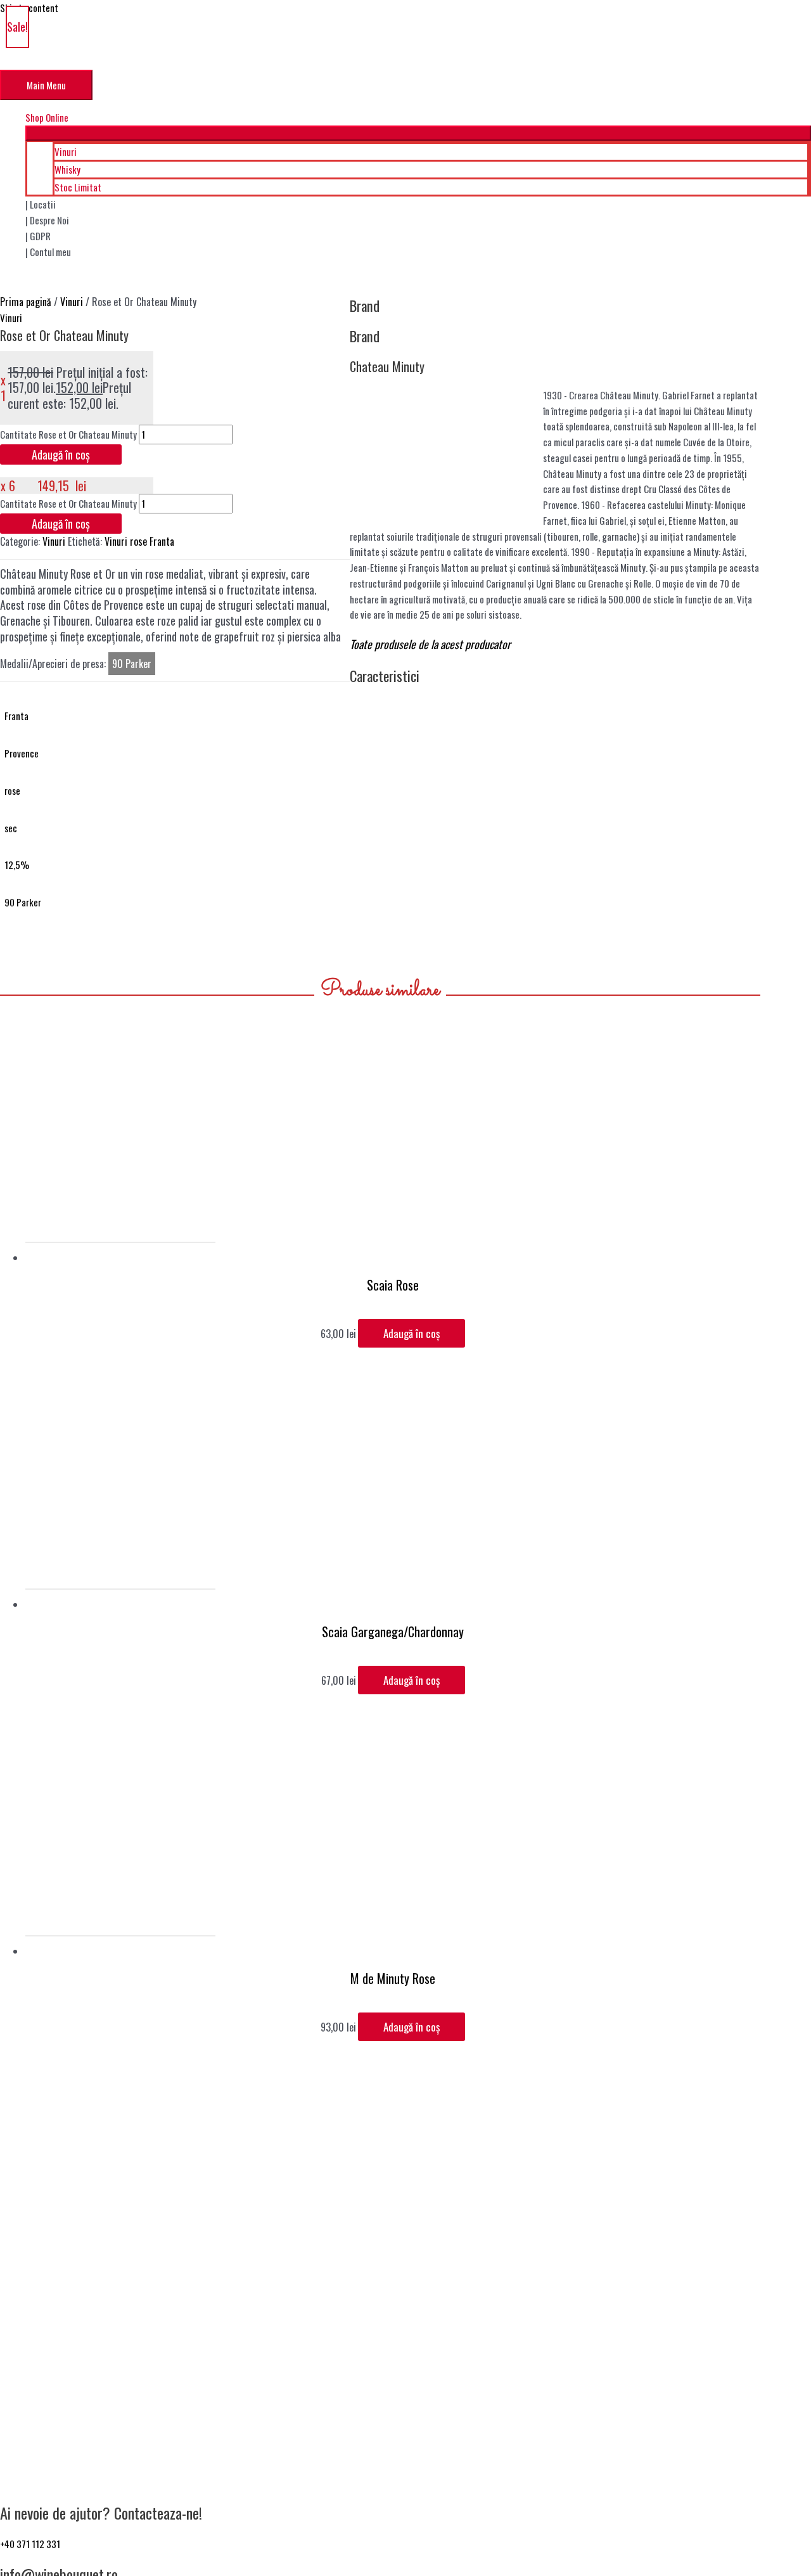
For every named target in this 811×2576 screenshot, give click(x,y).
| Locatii (41, 204)
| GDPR (38, 236)
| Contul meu (48, 252)
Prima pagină (26, 302)
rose (12, 790)
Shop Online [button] (47, 117)
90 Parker (23, 902)
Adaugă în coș (61, 454)
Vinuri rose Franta (139, 541)
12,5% (17, 865)
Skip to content (29, 8)
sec (11, 828)
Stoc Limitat (78, 187)
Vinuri (66, 151)
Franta (16, 716)
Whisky (67, 169)
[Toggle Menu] (418, 133)
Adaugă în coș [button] (412, 1333)
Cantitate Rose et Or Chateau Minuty (68, 434)
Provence (22, 753)
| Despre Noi (47, 220)
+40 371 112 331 (30, 2544)
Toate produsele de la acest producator (430, 644)
